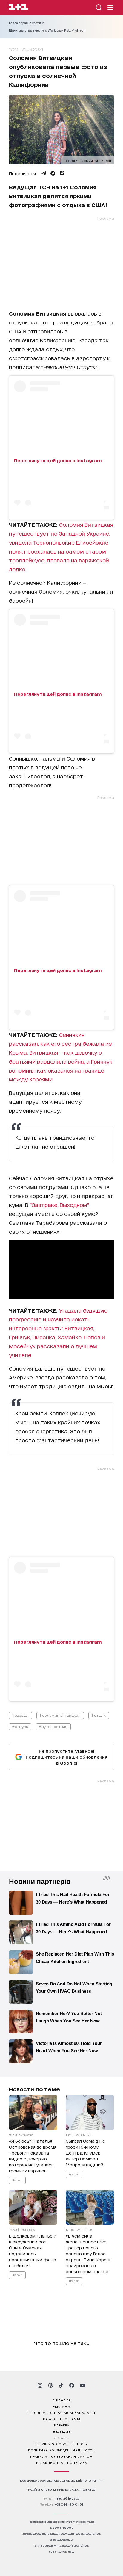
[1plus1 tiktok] (61, 2385)
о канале (61, 2400)
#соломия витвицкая (60, 1715)
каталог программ (62, 2419)
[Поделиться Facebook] (53, 173)
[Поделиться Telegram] (44, 173)
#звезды (20, 1715)
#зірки (17, 2180)
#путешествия (53, 1726)
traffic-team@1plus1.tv (62, 2551)
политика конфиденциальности (61, 2450)
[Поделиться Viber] (62, 173)
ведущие (62, 2431)
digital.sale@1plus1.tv (61, 2540)
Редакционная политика (62, 2462)
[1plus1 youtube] (83, 2385)
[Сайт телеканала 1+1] (18, 8)
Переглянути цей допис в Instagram (58, 460)
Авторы (62, 2437)
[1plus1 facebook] (72, 2385)
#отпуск (20, 1726)
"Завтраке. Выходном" (59, 1205)
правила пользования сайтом (61, 2456)
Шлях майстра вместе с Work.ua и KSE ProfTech (47, 30)
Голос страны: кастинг (26, 23)
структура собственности (62, 2444)
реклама (61, 2406)
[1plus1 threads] (51, 2385)
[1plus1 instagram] (40, 2385)
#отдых (99, 1715)
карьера (62, 2425)
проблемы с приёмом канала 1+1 (61, 2412)
